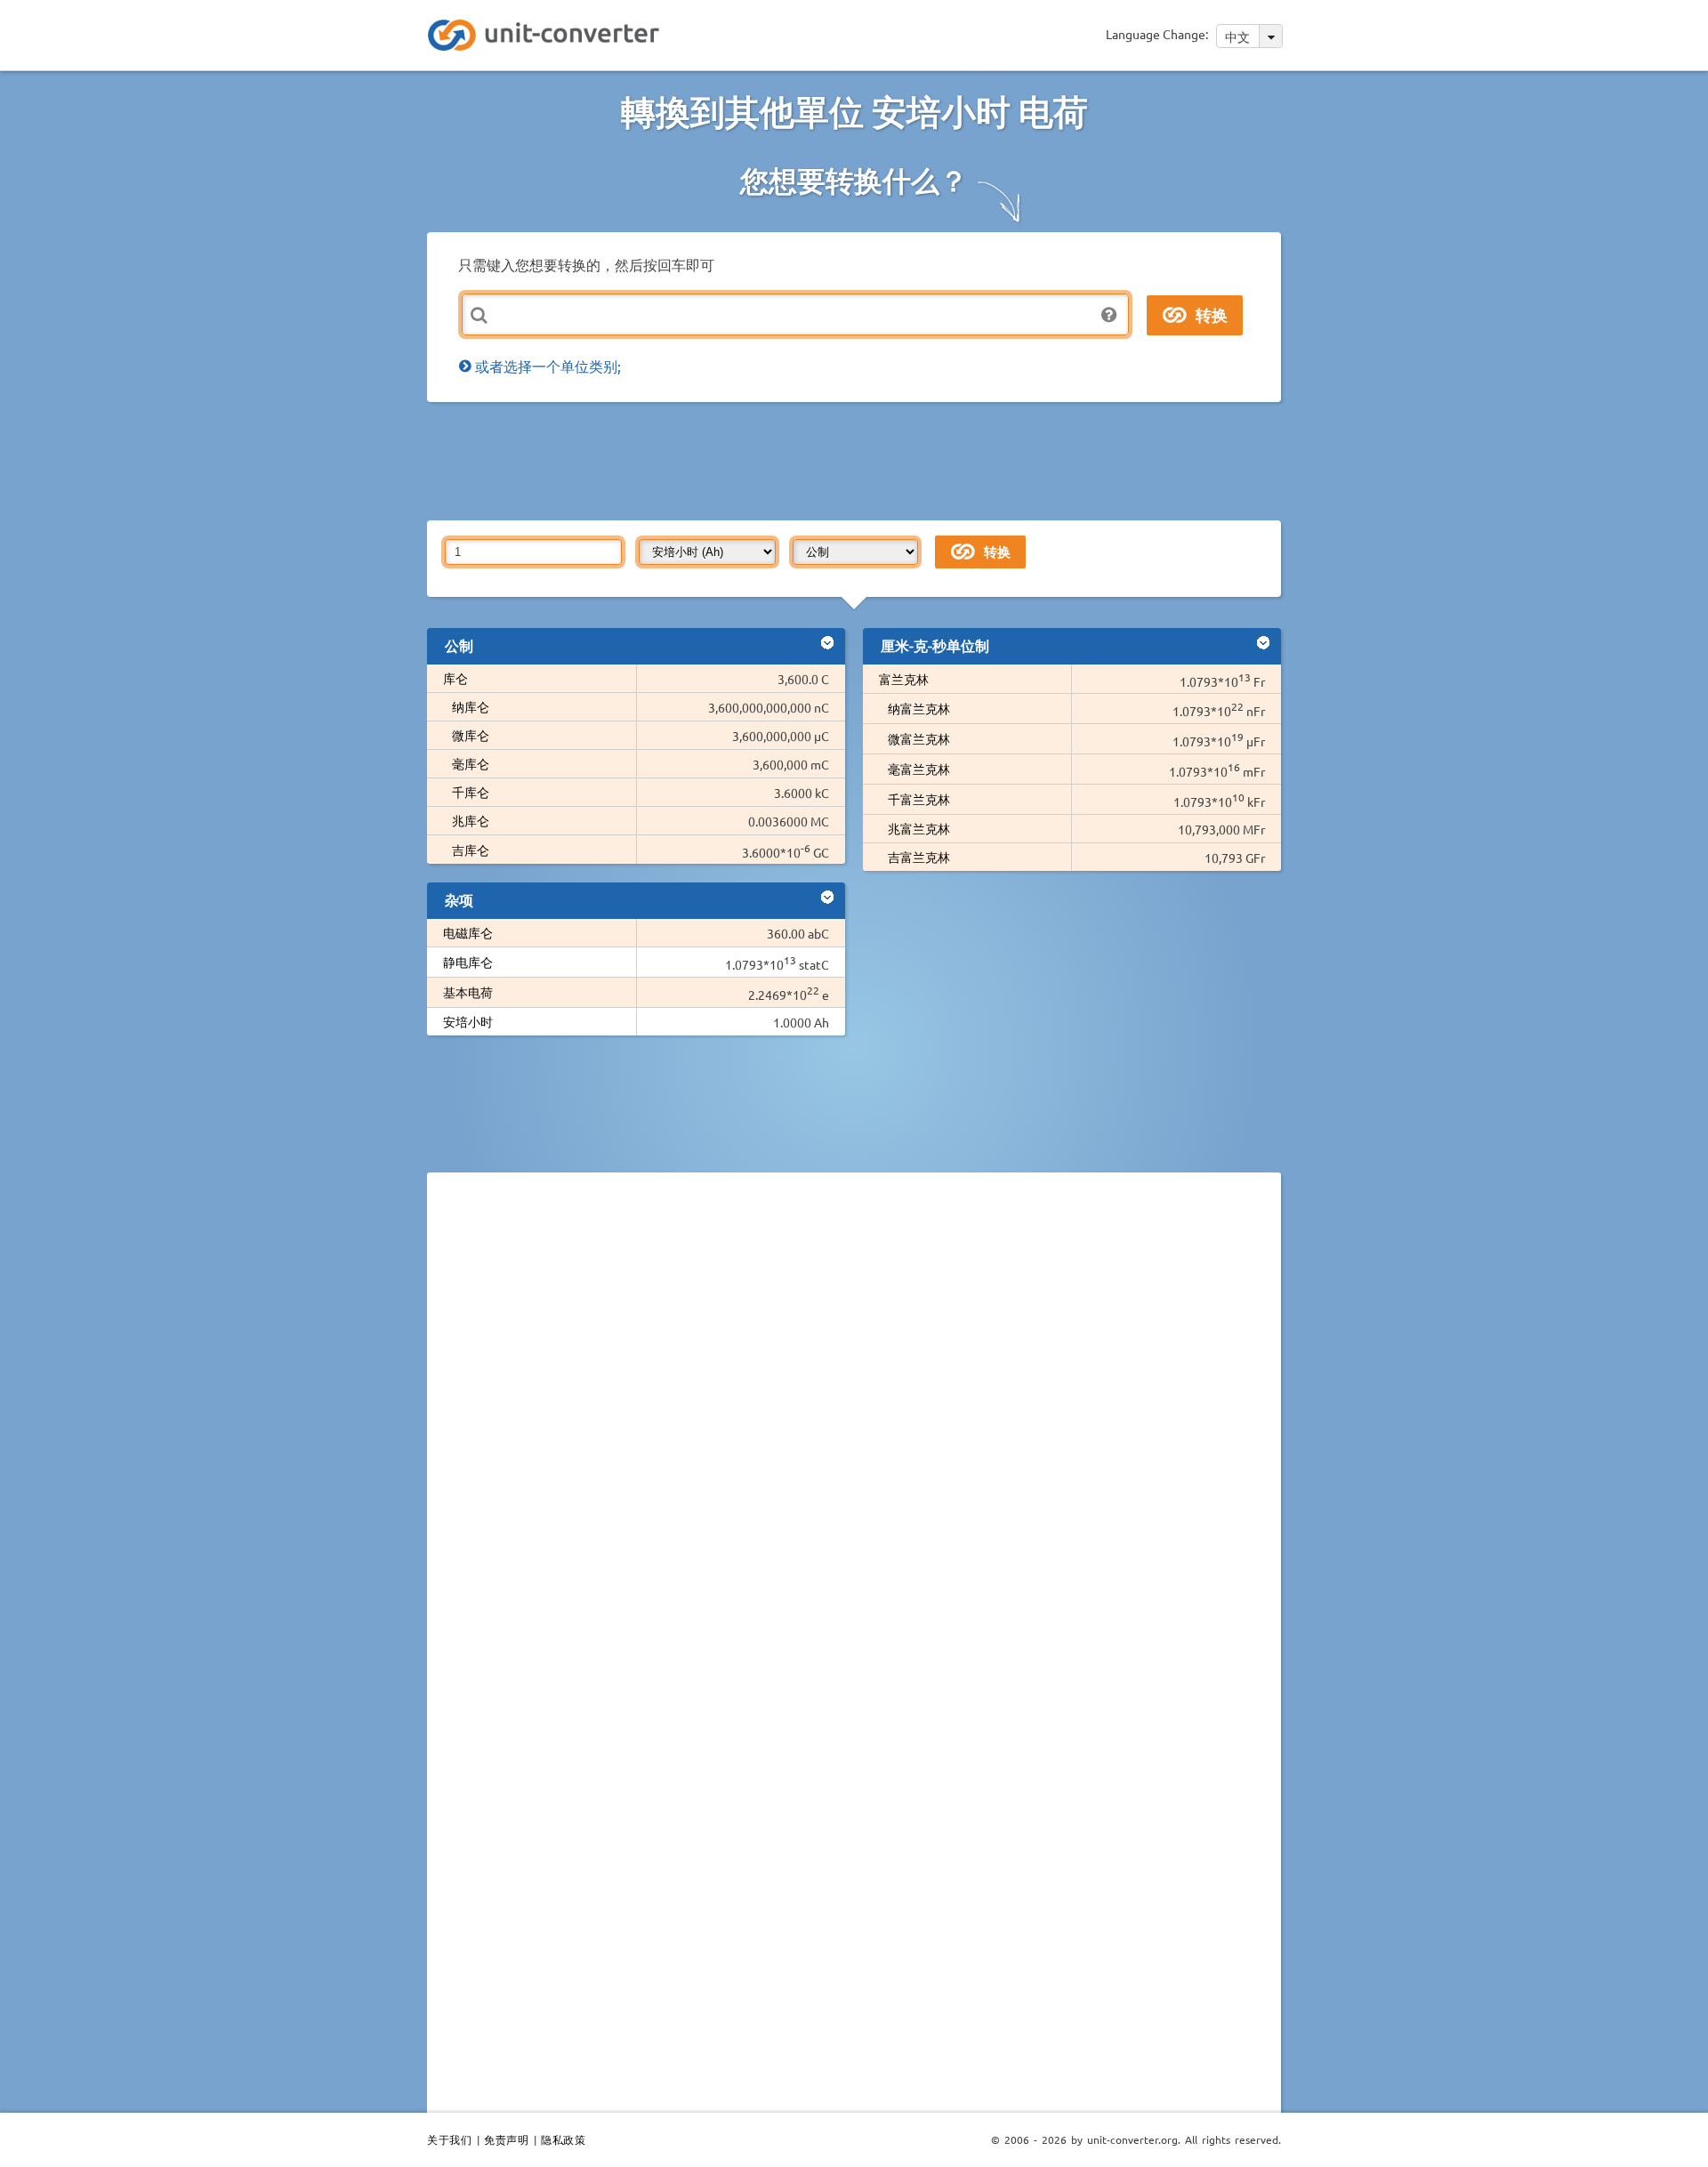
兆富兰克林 (919, 828)
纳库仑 (471, 706)
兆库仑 (471, 820)
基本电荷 (468, 992)
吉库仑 (471, 850)
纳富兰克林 (919, 708)
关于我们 (449, 2139)
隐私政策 (563, 2139)
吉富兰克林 (919, 857)
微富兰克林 (919, 738)
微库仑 (471, 735)
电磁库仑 (468, 932)
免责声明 (506, 2139)
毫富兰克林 (919, 769)
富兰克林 (904, 679)
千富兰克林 (919, 799)
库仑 (455, 678)
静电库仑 (468, 962)
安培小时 (468, 1021)
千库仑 (471, 792)
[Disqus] (854, 1430)
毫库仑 (471, 763)
